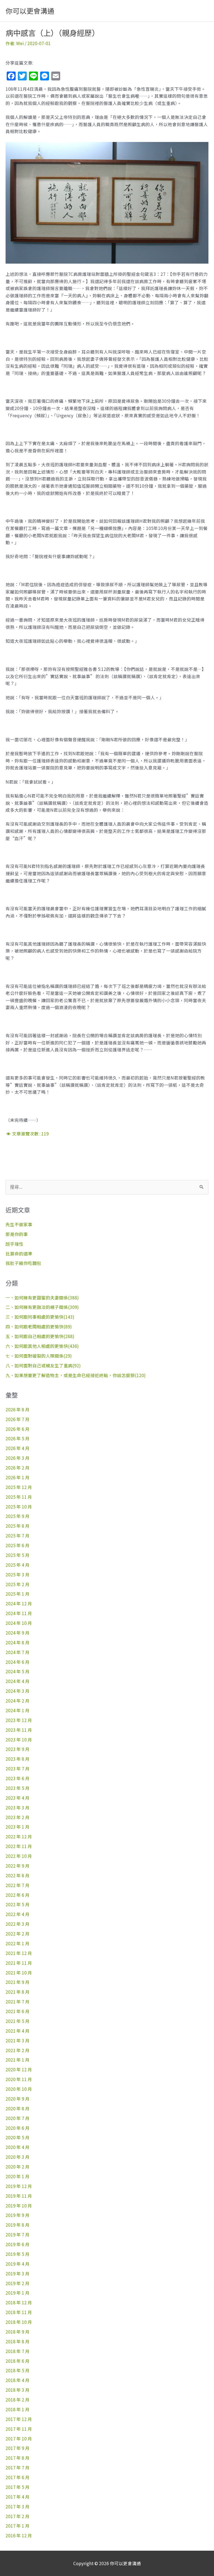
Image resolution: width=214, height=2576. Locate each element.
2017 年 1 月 (18, 2526)
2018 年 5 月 (18, 2370)
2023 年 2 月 (18, 1817)
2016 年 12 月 (19, 2535)
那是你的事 (17, 1234)
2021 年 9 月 (18, 1982)
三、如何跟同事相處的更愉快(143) (40, 1317)
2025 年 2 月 (18, 1584)
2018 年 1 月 (18, 2409)
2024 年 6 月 (18, 1662)
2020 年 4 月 (18, 2147)
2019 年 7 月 (18, 2234)
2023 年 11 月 (19, 1730)
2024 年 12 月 (19, 1603)
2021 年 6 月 (18, 2011)
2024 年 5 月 (18, 1671)
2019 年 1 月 (18, 2293)
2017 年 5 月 (18, 2487)
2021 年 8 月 (18, 1992)
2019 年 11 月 (19, 2196)
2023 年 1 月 (18, 1827)
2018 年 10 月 (19, 2322)
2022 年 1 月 (18, 1943)
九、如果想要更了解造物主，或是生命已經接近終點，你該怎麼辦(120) (76, 1375)
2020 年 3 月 (18, 2157)
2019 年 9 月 (18, 2215)
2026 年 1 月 (18, 1477)
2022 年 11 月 (19, 1846)
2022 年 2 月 (18, 1934)
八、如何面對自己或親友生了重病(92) (43, 1365)
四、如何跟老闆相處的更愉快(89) (39, 1326)
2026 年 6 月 (18, 1429)
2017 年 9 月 (18, 2448)
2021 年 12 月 (19, 1953)
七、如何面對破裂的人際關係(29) (39, 1356)
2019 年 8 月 (18, 2225)
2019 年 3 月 (18, 2273)
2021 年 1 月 (18, 2060)
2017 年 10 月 (19, 2438)
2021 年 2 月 (18, 2050)
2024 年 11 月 (19, 1613)
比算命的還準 (19, 1253)
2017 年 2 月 (18, 2516)
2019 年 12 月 (19, 2186)
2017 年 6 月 (18, 2477)
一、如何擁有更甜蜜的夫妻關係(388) (42, 1297)
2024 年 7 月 (18, 1652)
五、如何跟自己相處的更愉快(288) (40, 1336)
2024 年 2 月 (18, 1701)
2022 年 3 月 (18, 1924)
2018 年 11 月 (19, 2312)
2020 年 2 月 (18, 2167)
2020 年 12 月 (19, 2069)
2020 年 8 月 (18, 2108)
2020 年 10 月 (19, 2089)
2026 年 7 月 (18, 1419)
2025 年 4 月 (18, 1565)
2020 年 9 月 (18, 2099)
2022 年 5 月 (18, 1904)
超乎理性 (14, 1244)
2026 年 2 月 (18, 1468)
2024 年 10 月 (19, 1623)
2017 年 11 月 (19, 2429)
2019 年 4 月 (18, 2264)
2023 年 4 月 (18, 1798)
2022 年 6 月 (18, 1895)
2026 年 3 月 (18, 1458)
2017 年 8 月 (18, 2458)
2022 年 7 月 (18, 1885)
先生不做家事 (19, 1224)
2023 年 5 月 (18, 1788)
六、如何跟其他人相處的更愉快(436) (42, 1346)
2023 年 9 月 (18, 1749)
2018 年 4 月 (18, 2380)
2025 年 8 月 (18, 1526)
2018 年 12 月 (19, 2302)
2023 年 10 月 (19, 1740)
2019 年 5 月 (18, 2254)
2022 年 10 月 (19, 1856)
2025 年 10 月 (19, 1507)
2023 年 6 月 (18, 1778)
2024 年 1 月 (18, 1710)
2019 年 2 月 (18, 2283)
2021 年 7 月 (18, 2001)
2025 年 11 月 (19, 1497)
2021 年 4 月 (18, 2031)
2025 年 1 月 (18, 1594)
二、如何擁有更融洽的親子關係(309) (42, 1307)
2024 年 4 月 (18, 1681)
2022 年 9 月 (18, 1866)
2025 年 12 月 (19, 1487)
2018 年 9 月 (18, 2332)
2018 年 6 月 (18, 2361)
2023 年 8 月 (18, 1759)
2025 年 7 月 (18, 1535)
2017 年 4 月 (18, 2497)
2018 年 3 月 (18, 2390)
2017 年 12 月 (19, 2419)
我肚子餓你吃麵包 (23, 1263)
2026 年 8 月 (18, 1409)
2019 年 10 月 (19, 2205)
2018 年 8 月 (18, 2341)
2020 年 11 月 (19, 2079)
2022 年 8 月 (18, 1875)
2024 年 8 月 (18, 1642)
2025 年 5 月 (18, 1555)
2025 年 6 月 (18, 1545)
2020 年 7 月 (18, 2118)
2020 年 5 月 (18, 2137)
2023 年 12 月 (19, 1720)
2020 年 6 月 (18, 2128)
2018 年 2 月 (18, 2400)
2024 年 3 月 (18, 1691)
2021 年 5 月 (18, 2021)
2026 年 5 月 (18, 1438)
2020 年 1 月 (18, 2176)
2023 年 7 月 (18, 1768)
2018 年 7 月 (18, 2351)
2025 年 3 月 (18, 1574)
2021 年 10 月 (19, 1973)
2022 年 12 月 (19, 1836)
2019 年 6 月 (18, 2244)
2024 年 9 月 (18, 1633)
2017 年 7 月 (18, 2467)
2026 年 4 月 (18, 1448)
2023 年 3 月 (18, 1807)
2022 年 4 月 (18, 1914)
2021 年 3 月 (18, 2040)
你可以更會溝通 (30, 11)
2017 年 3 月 (18, 2506)
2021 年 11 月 (19, 1963)
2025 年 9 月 (18, 1516)
